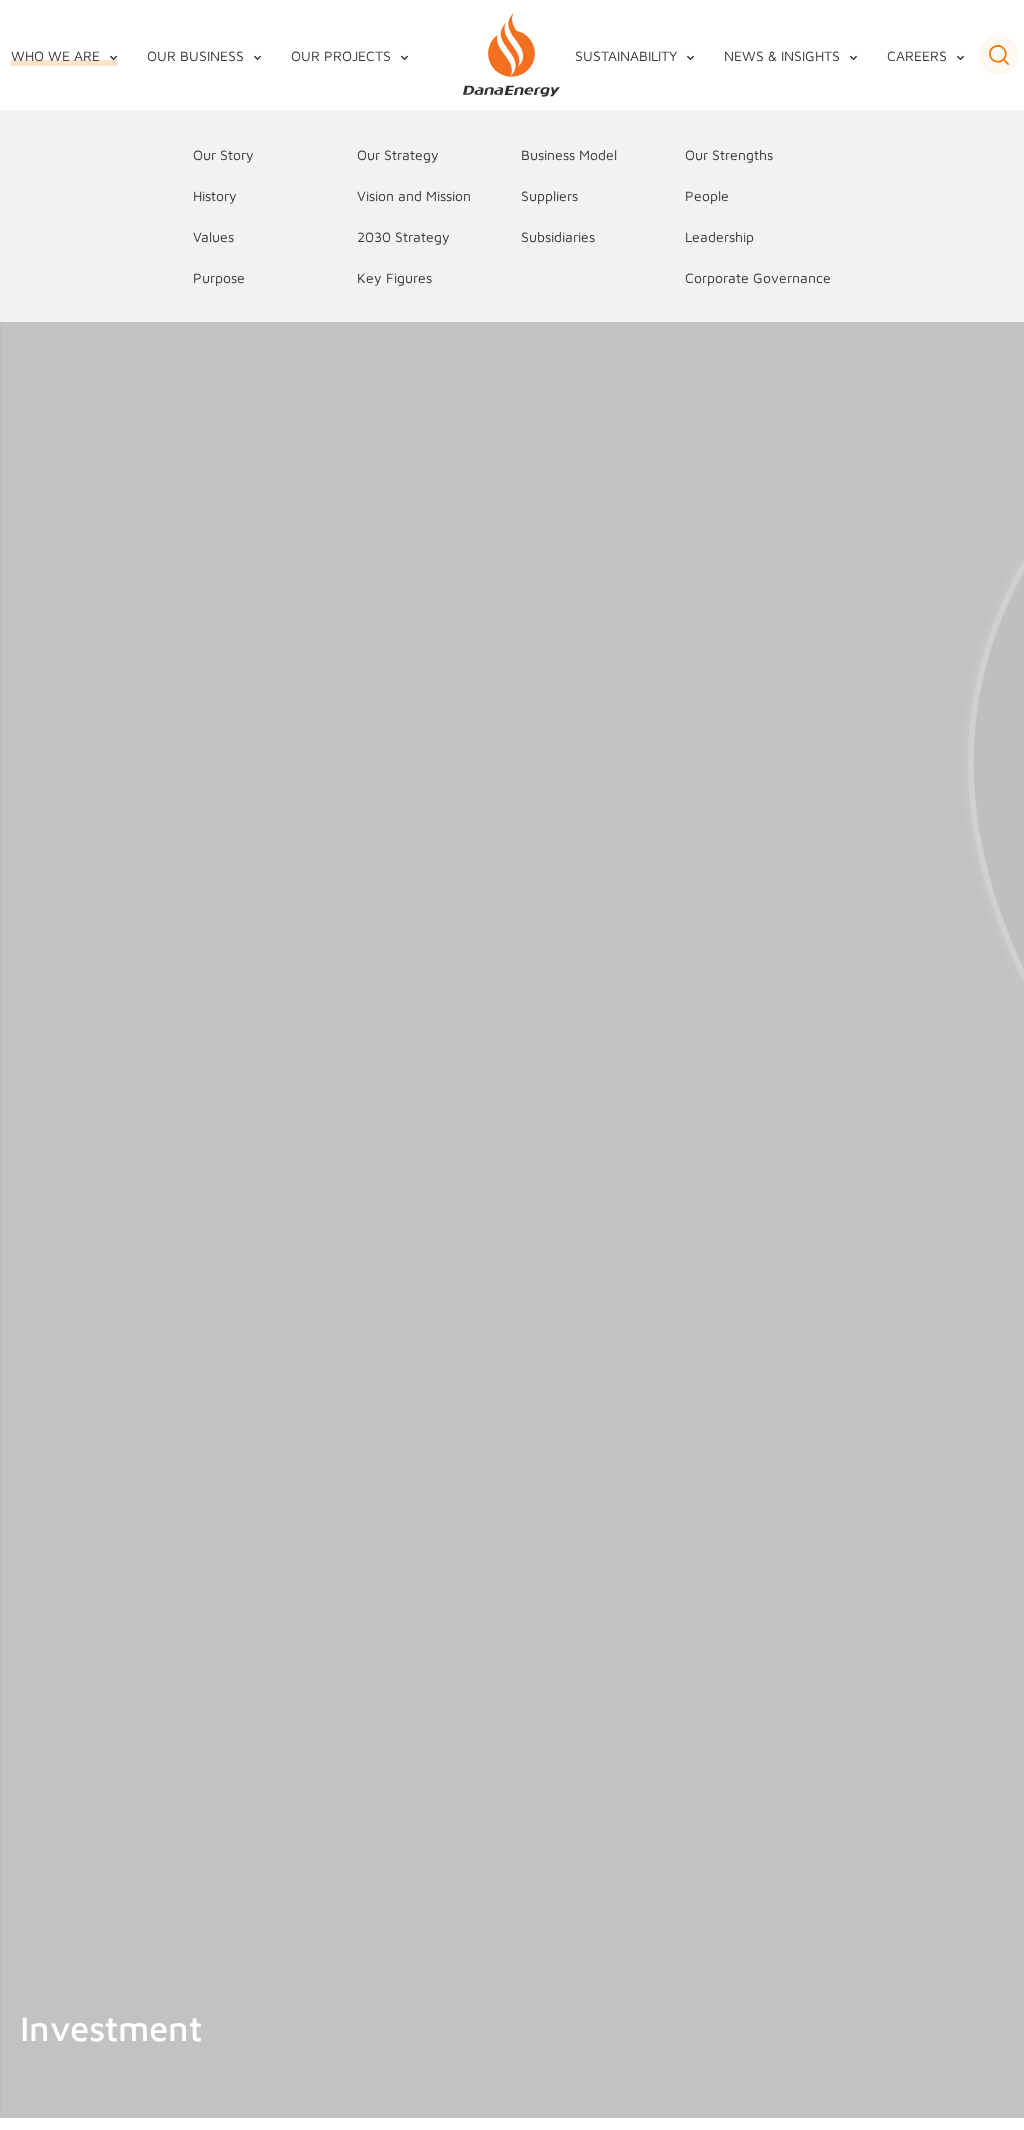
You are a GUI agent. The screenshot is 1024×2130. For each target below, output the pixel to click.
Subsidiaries (558, 236)
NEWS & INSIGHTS (782, 55)
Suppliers (549, 195)
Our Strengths (729, 154)
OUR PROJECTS (341, 55)
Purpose (219, 277)
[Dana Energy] (511, 55)
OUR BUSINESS (195, 55)
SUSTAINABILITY (626, 55)
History (215, 195)
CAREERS (917, 55)
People (707, 195)
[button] (999, 55)
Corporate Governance (758, 277)
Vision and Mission (414, 195)
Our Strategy (398, 154)
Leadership (719, 236)
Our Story (223, 154)
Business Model (569, 154)
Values (213, 236)
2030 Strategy (403, 236)
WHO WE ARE (55, 55)
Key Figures (394, 277)
